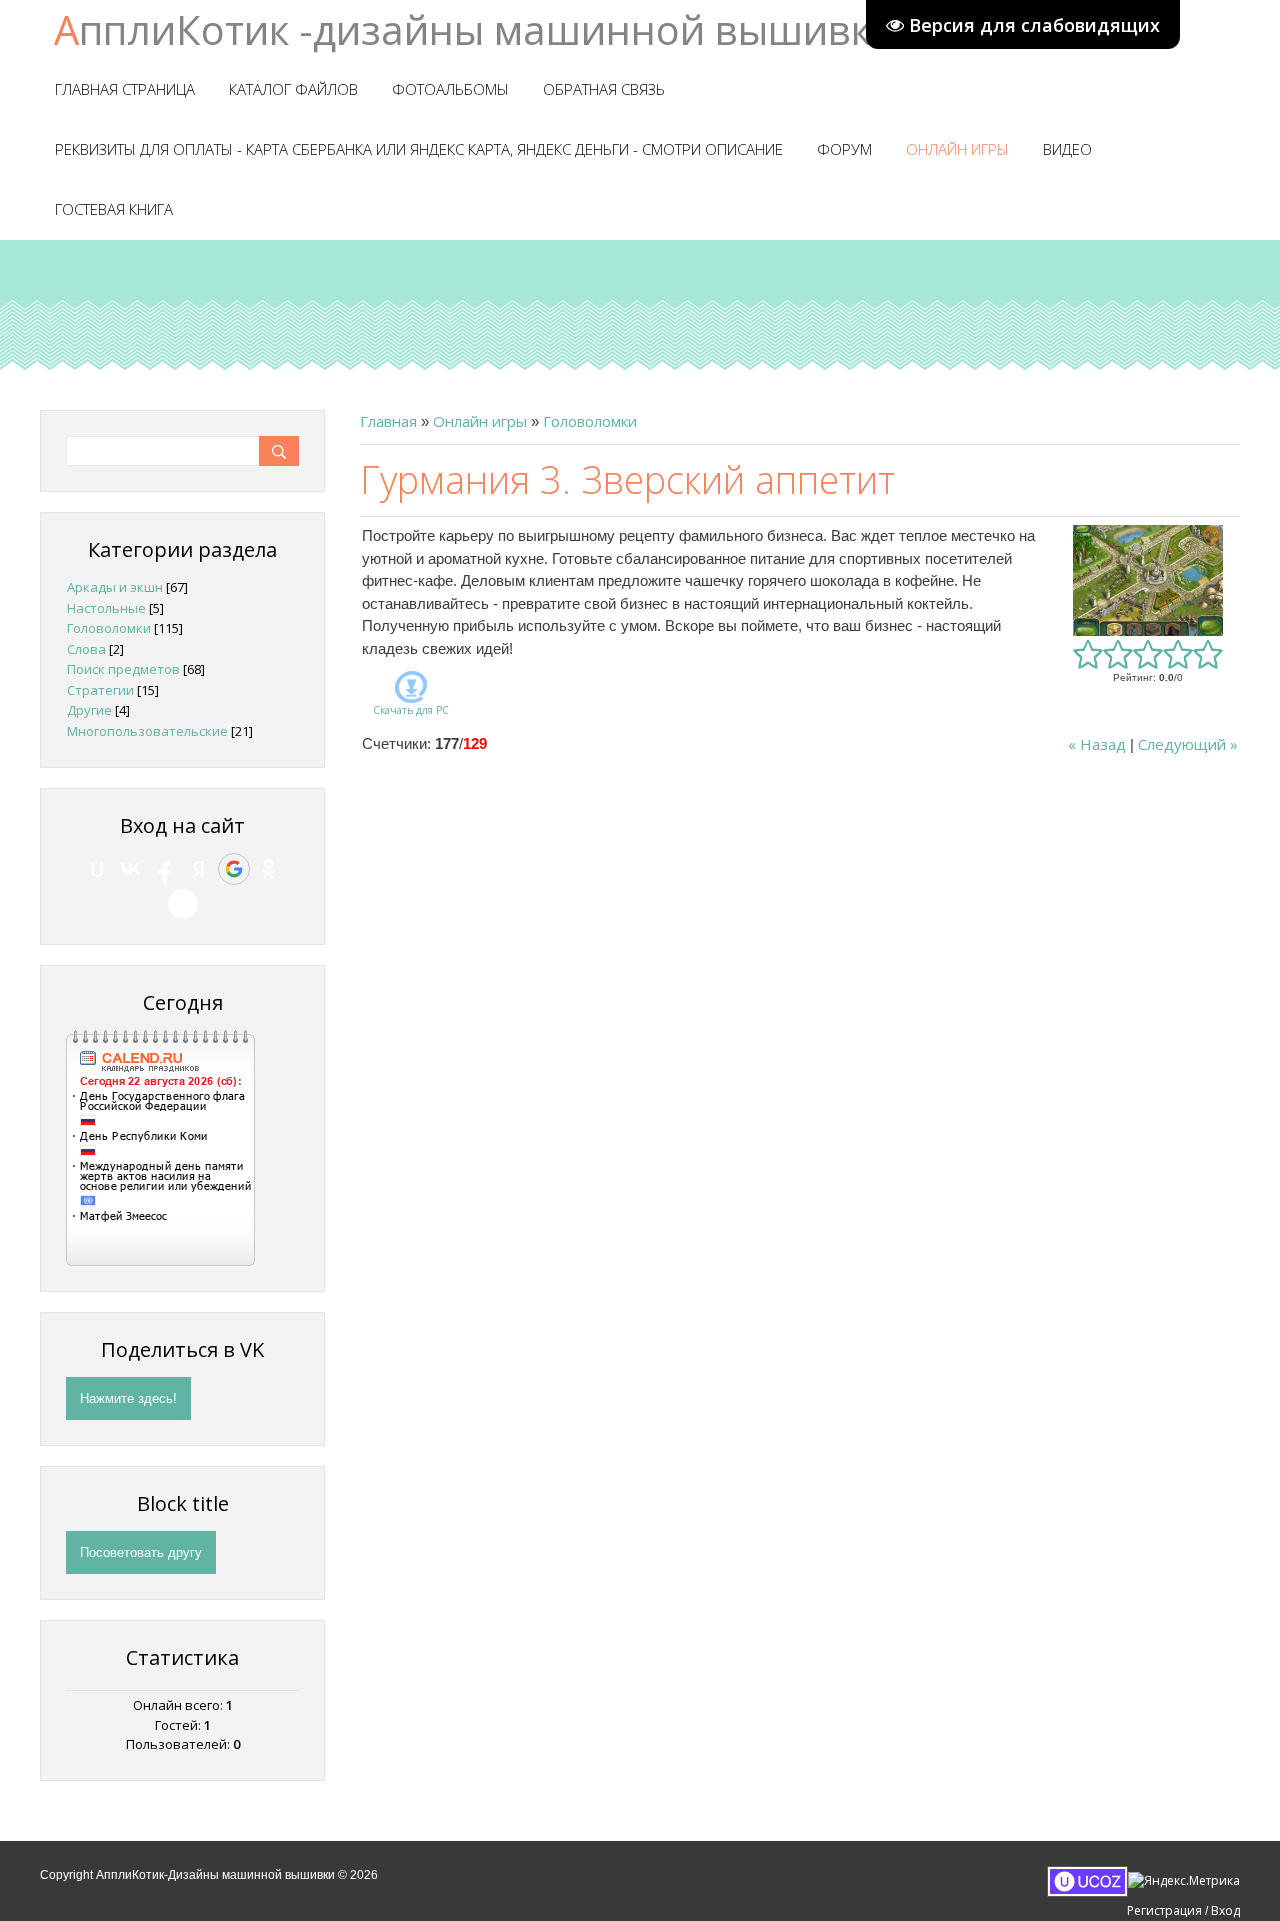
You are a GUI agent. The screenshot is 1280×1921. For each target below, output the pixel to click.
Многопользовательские (147, 731)
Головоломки (590, 421)
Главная (388, 421)
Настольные (106, 608)
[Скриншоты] (1148, 580)
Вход (1225, 1910)
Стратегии (100, 690)
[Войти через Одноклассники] (269, 869)
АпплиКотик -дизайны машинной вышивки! (480, 29)
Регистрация (1164, 1910)
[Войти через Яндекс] (199, 869)
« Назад (1097, 744)
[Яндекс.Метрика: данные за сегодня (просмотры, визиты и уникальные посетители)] (1184, 1881)
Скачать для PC (411, 710)
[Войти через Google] (234, 869)
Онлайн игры (480, 421)
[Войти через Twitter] (183, 904)
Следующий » (1188, 744)
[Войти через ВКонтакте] (131, 869)
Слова (86, 649)
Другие (89, 710)
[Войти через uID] (97, 869)
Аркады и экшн (115, 587)
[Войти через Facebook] (165, 869)
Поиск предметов (123, 669)
